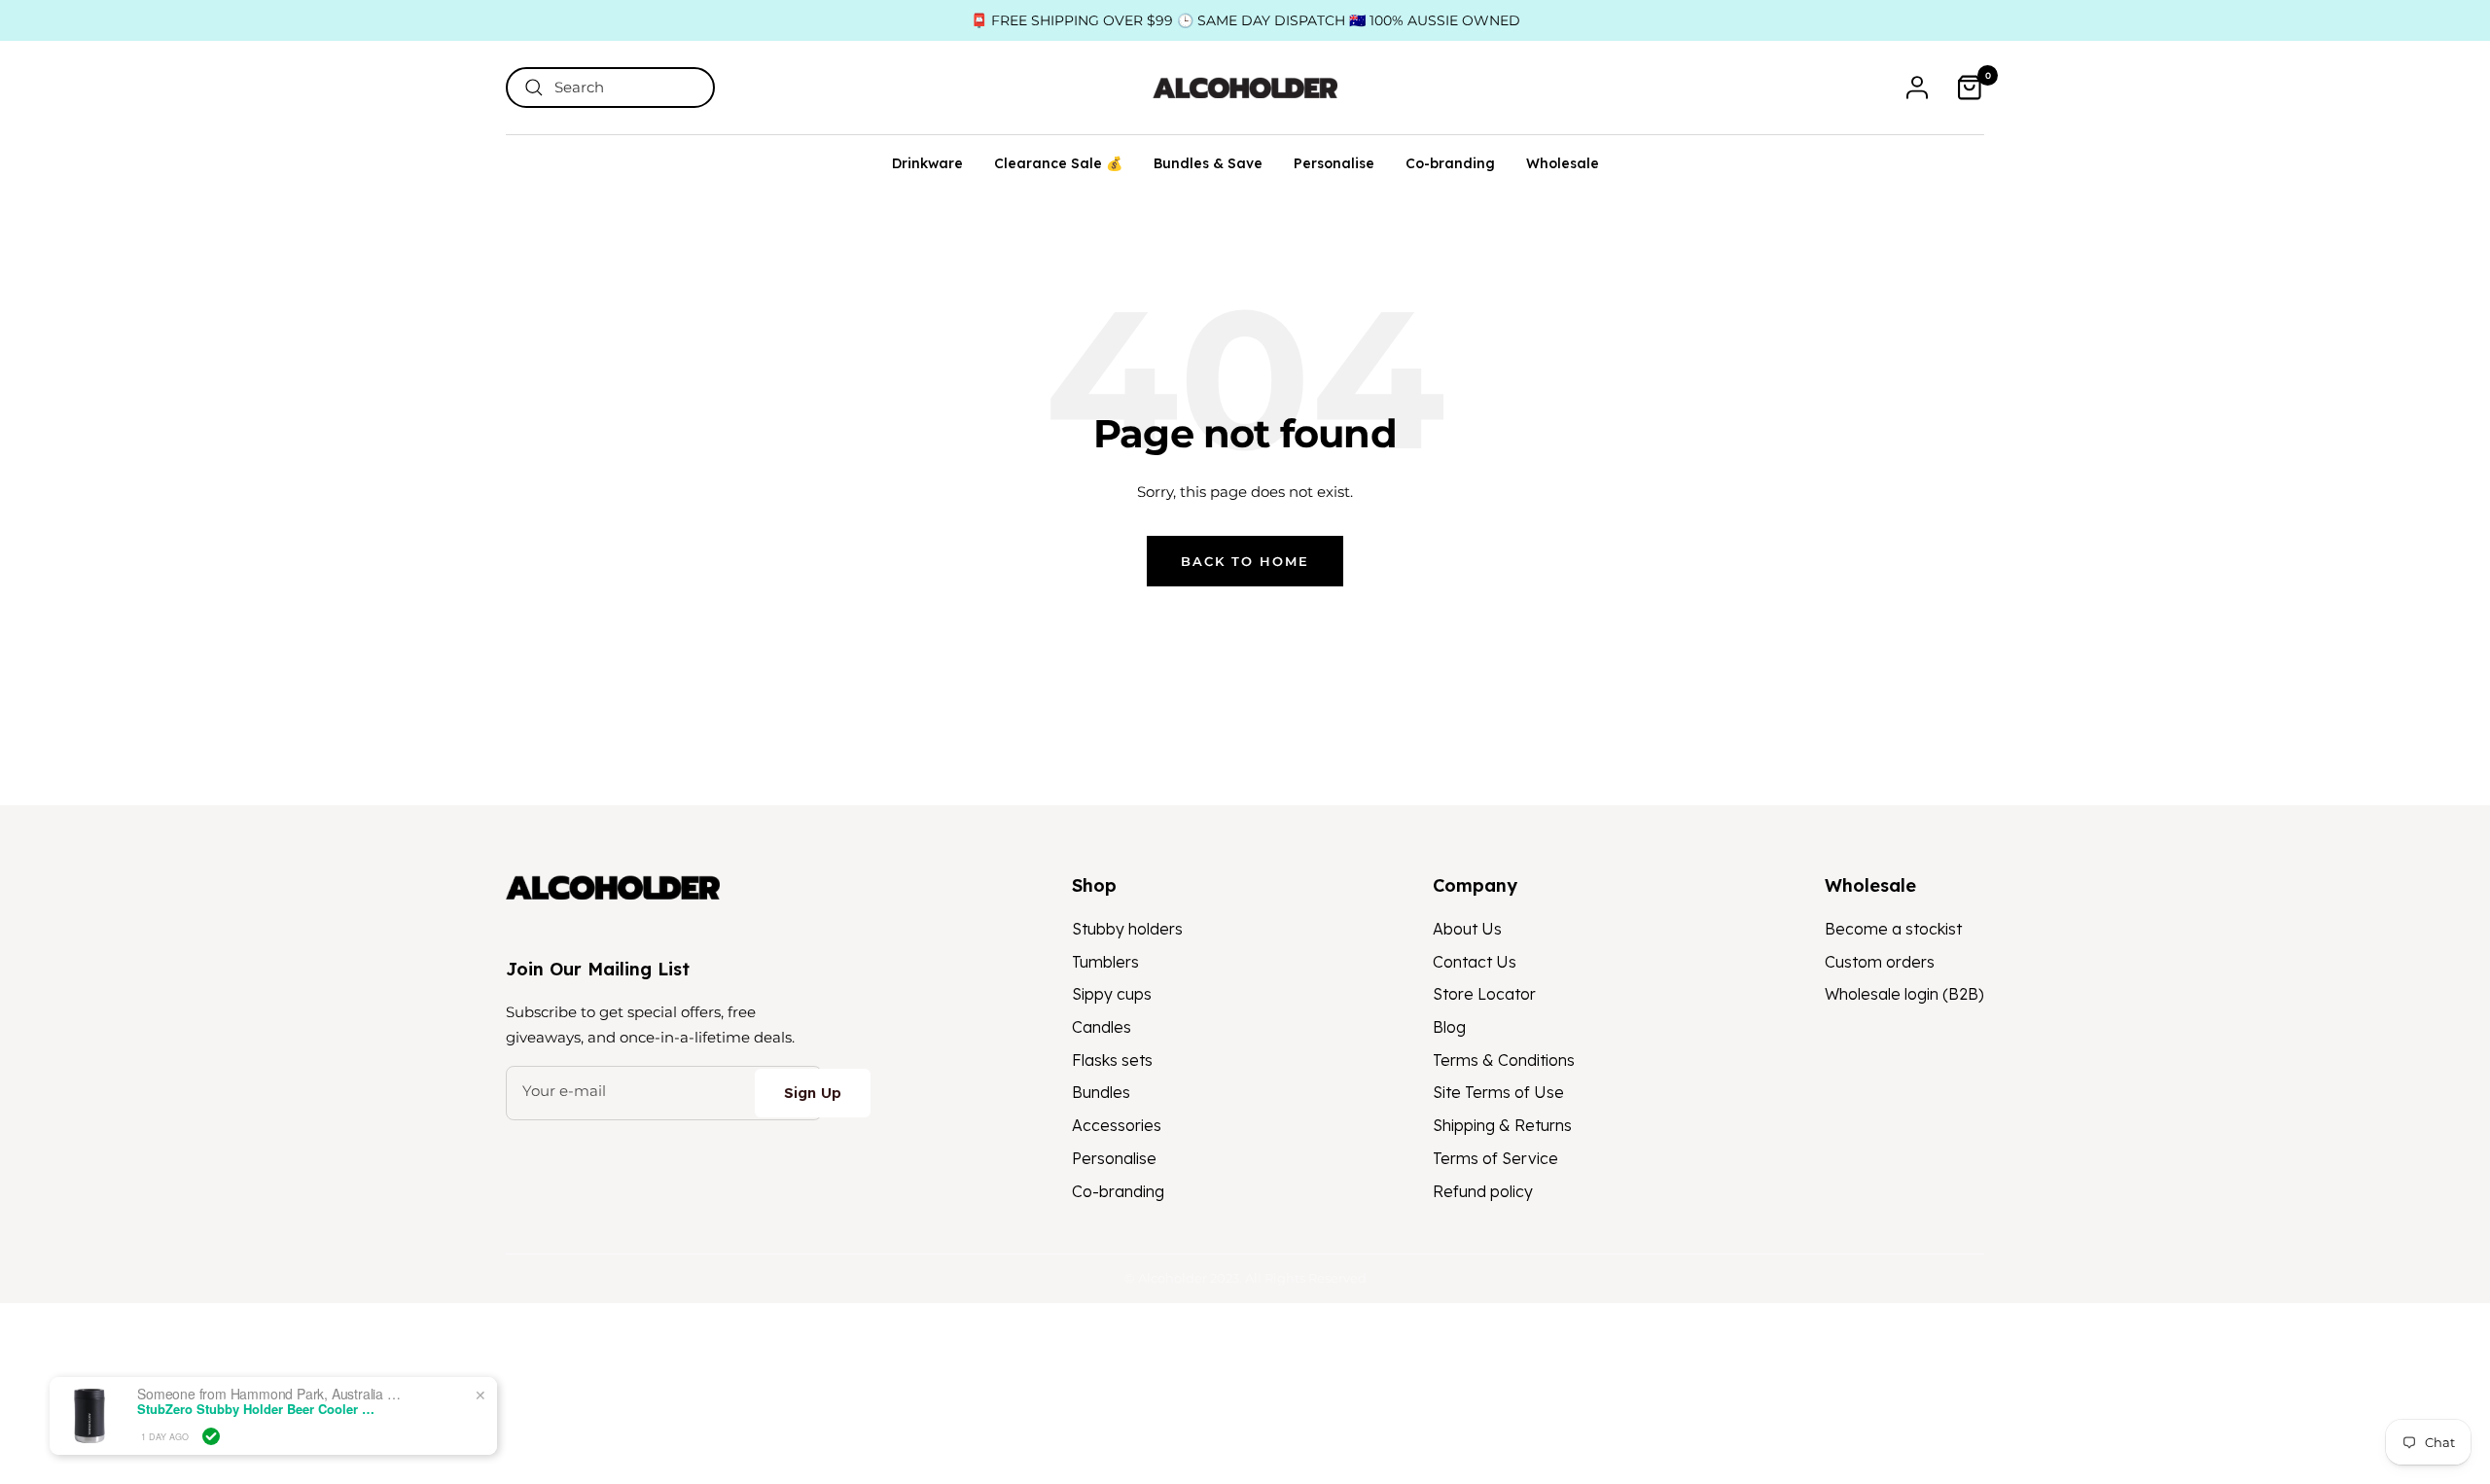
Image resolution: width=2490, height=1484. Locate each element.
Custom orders (1880, 962)
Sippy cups (1112, 994)
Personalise (1334, 163)
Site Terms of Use (1498, 1092)
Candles (1102, 1027)
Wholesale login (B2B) (1904, 994)
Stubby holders (1127, 929)
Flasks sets (1112, 1060)
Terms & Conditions (1504, 1060)
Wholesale (1563, 163)
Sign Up (813, 1093)
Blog (1449, 1027)
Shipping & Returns (1502, 1125)
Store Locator (1484, 994)
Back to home (1245, 561)
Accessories (1117, 1125)
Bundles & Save (1208, 163)
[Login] (1917, 88)
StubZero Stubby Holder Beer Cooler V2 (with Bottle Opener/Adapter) (259, 1409)
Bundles (1101, 1092)
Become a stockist (1893, 929)
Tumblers (1105, 962)
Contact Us (1475, 962)
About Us (1467, 929)
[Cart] (1970, 88)
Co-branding (1450, 163)
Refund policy (1483, 1191)
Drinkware (927, 163)
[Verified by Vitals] (211, 1436)
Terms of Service (1495, 1158)
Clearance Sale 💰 (1058, 163)
